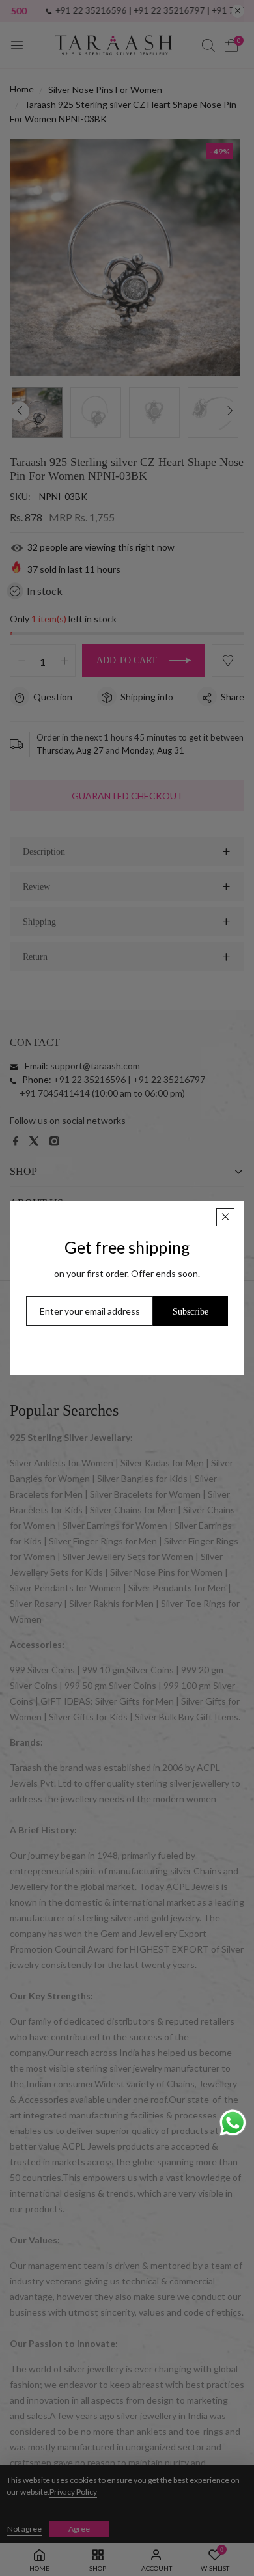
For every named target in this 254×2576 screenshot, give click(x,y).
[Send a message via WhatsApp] (233, 2123)
